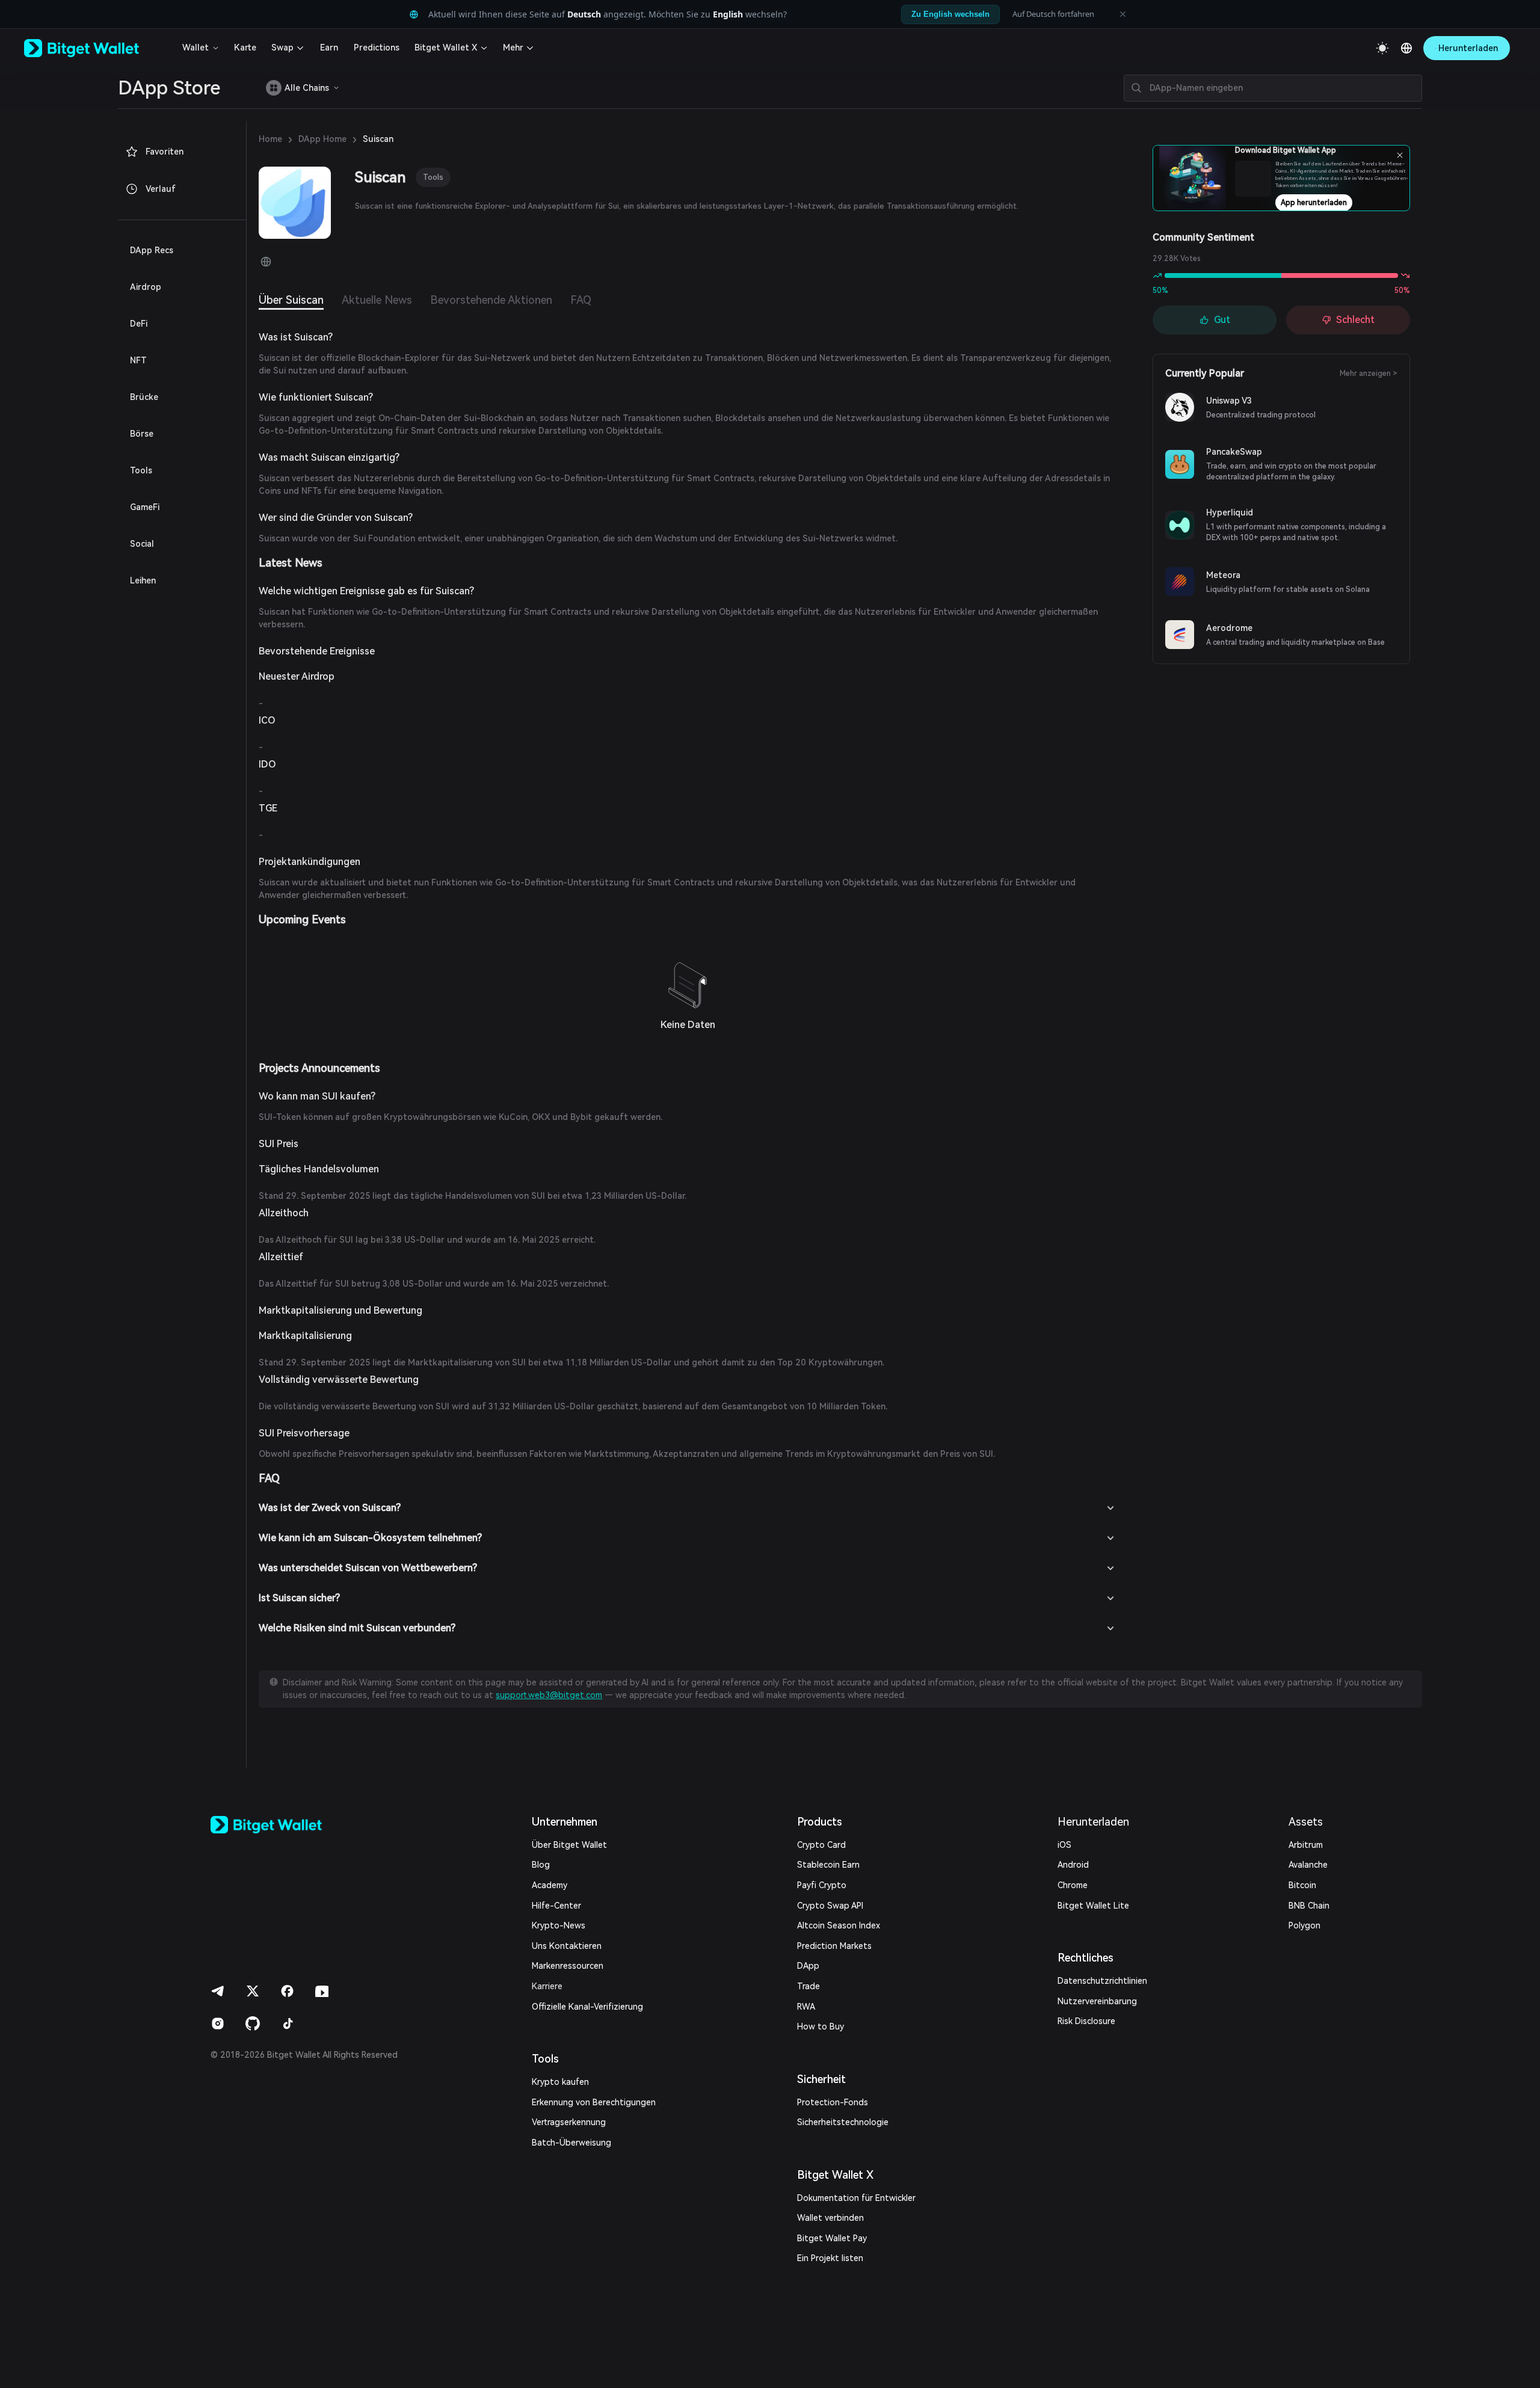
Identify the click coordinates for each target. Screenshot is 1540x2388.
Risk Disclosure (1086, 2021)
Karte (245, 48)
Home (270, 139)
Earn (329, 48)
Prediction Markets (834, 1946)
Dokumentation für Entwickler (856, 2198)
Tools (433, 177)
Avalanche (1308, 1865)
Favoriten (165, 152)
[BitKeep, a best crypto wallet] (286, 1825)
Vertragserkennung (569, 2122)
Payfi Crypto (822, 1885)
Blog (541, 1865)
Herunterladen (1093, 1822)
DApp (808, 1966)
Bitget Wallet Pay (832, 2238)
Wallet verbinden (830, 2218)
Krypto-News (559, 1925)
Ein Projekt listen (830, 2258)
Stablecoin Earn (828, 1865)
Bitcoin (1302, 1885)
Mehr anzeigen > (1369, 374)
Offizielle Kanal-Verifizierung (587, 2007)
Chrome (1073, 1885)
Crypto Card (821, 1845)
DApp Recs (152, 250)
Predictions (377, 48)
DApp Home (322, 139)
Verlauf (161, 189)
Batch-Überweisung (571, 2143)
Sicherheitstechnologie (843, 2122)
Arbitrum (1306, 1845)
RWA (806, 2007)
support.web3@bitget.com (549, 1695)
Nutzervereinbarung (1097, 2001)
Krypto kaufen (560, 2082)
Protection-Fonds (833, 2102)
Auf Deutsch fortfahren (1053, 14)
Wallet (196, 48)
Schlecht (1355, 320)
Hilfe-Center (556, 1906)
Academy (550, 1885)
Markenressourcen (568, 1966)
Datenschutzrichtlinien (1102, 1981)
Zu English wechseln (950, 14)
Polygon (1304, 1925)
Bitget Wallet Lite (1093, 1906)
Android (1073, 1865)
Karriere (547, 1986)
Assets (1306, 1822)
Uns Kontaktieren (567, 1946)
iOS (1064, 1845)
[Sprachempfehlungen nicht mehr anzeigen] (1123, 14)
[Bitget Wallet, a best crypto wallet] (97, 48)
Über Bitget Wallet (569, 1845)
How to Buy (821, 2026)
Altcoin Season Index (839, 1925)
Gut (1222, 320)
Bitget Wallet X (446, 48)
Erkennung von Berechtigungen (594, 2102)
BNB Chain (1309, 1906)
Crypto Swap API (830, 1906)
